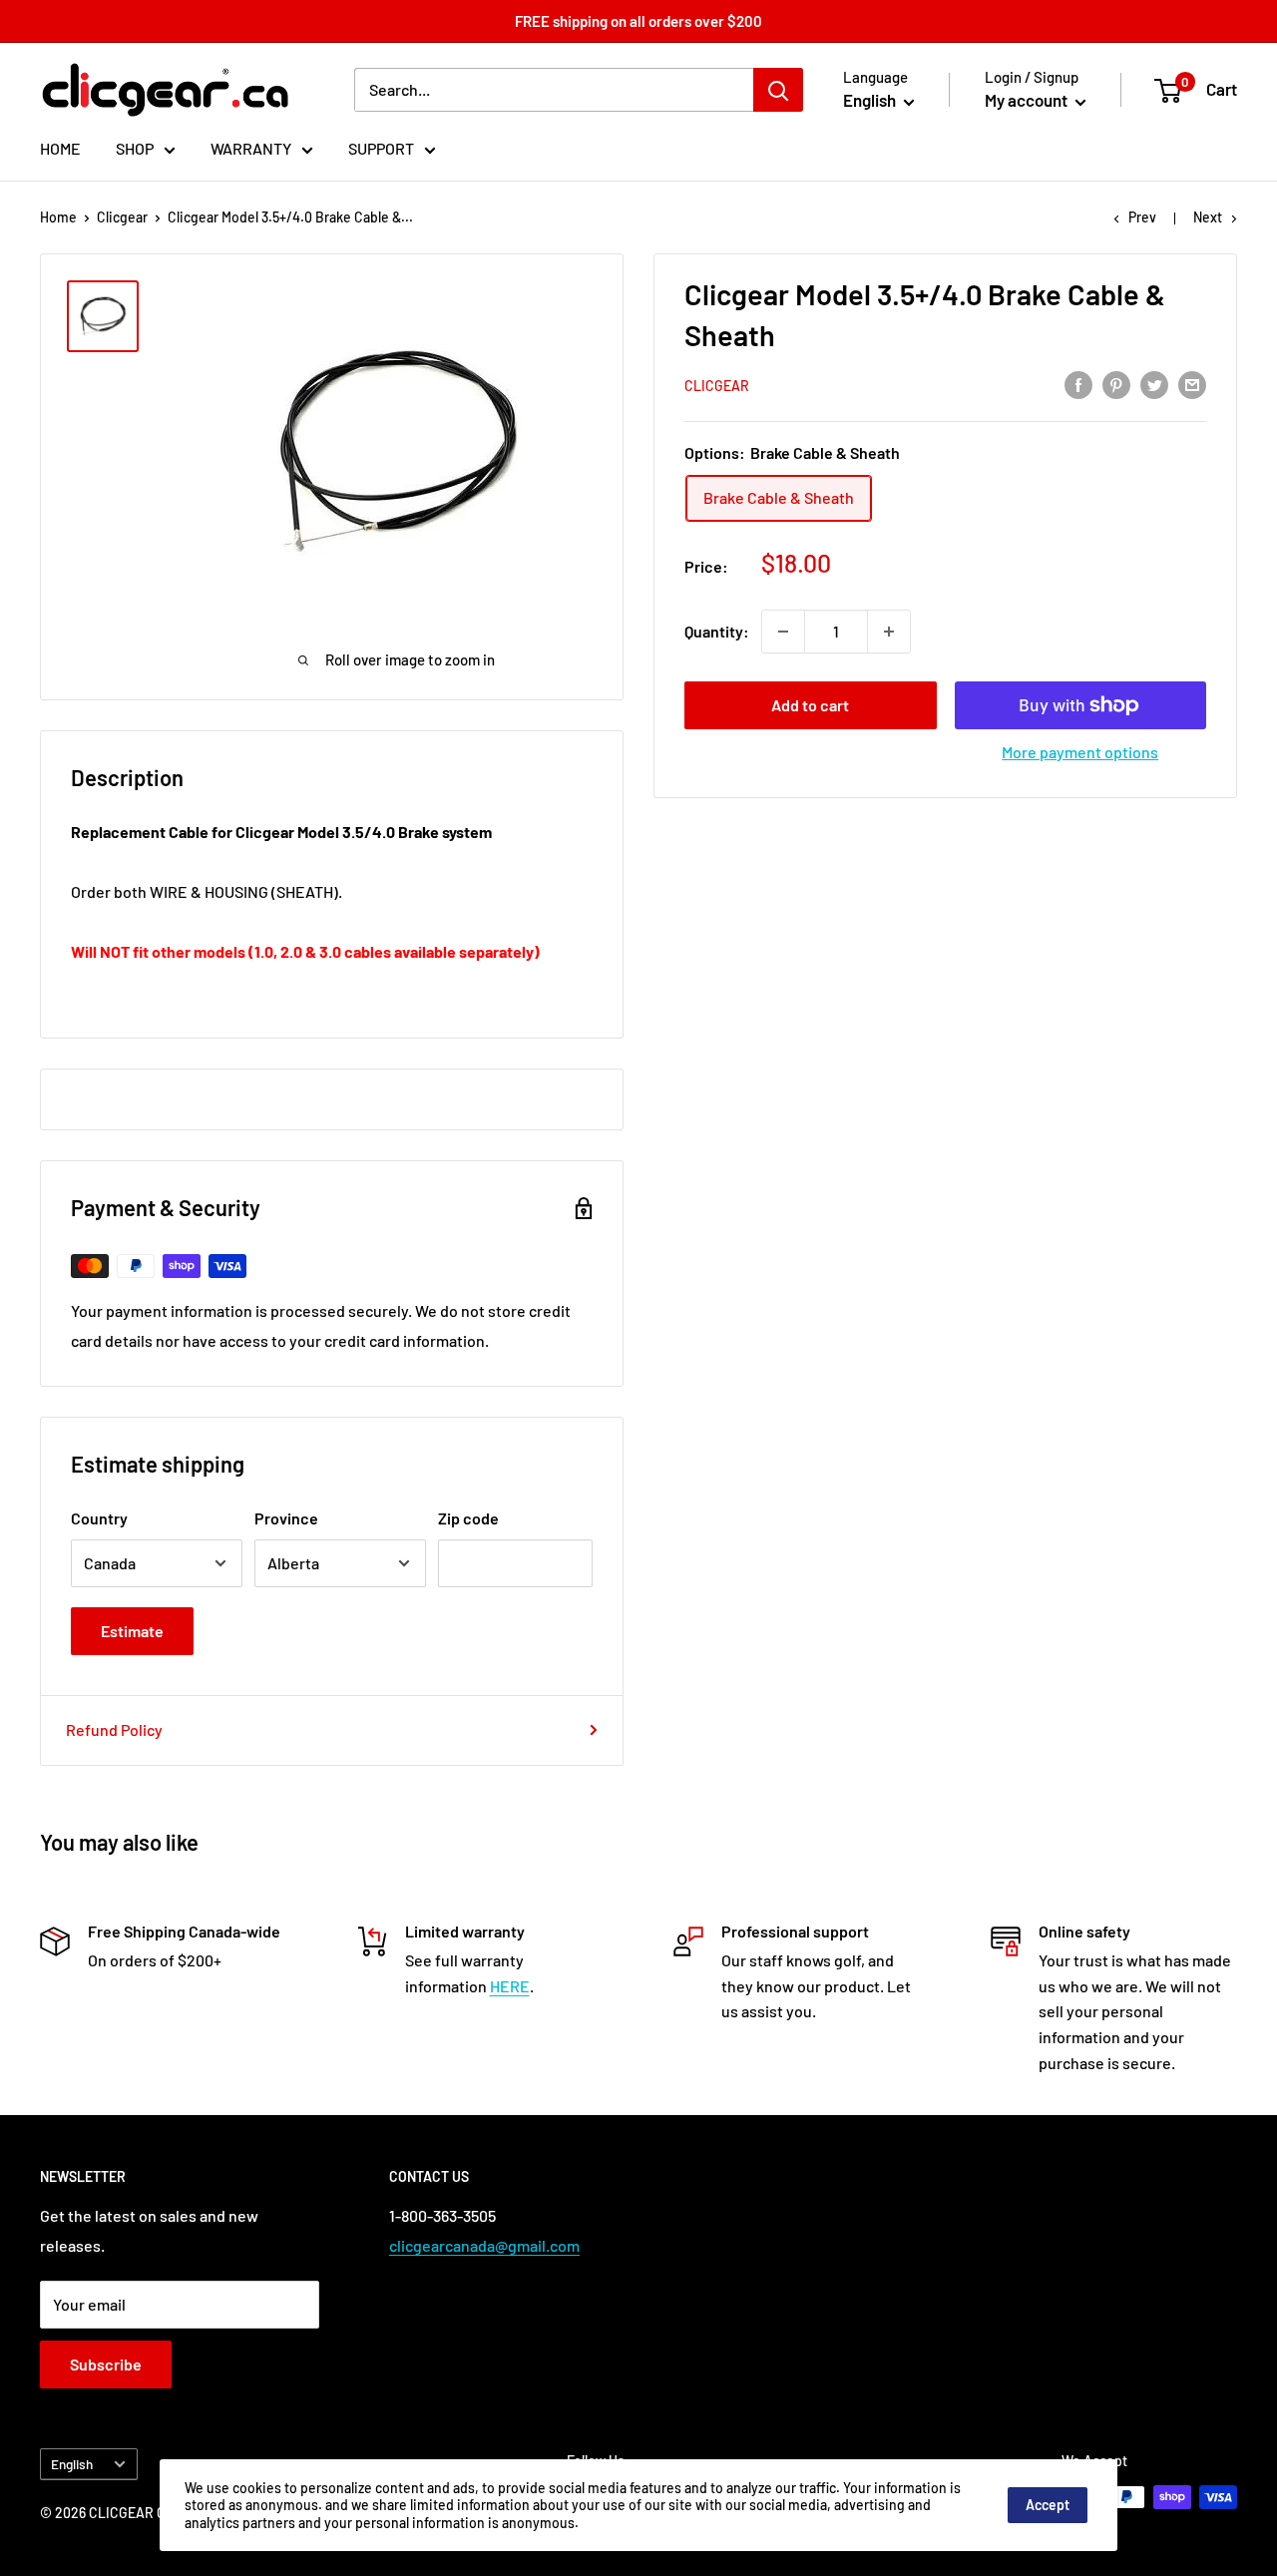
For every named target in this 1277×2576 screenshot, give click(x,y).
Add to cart (810, 705)
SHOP (135, 148)
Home (58, 217)
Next (1208, 217)
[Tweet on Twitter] (1154, 385)
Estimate (132, 1631)
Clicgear (122, 217)
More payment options (1080, 752)
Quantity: (717, 631)
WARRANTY (251, 148)
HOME (60, 148)
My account (1028, 100)
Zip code (468, 1518)
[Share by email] (1192, 385)
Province (286, 1518)
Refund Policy (114, 1729)
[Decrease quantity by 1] (783, 632)
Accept (1048, 2505)
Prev (1142, 217)
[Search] (778, 90)
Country (99, 1518)
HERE (510, 1986)
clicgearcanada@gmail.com (484, 2245)
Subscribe (106, 2364)
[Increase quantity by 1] (889, 632)
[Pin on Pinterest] (1116, 385)
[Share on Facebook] (1078, 385)
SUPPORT (381, 148)
